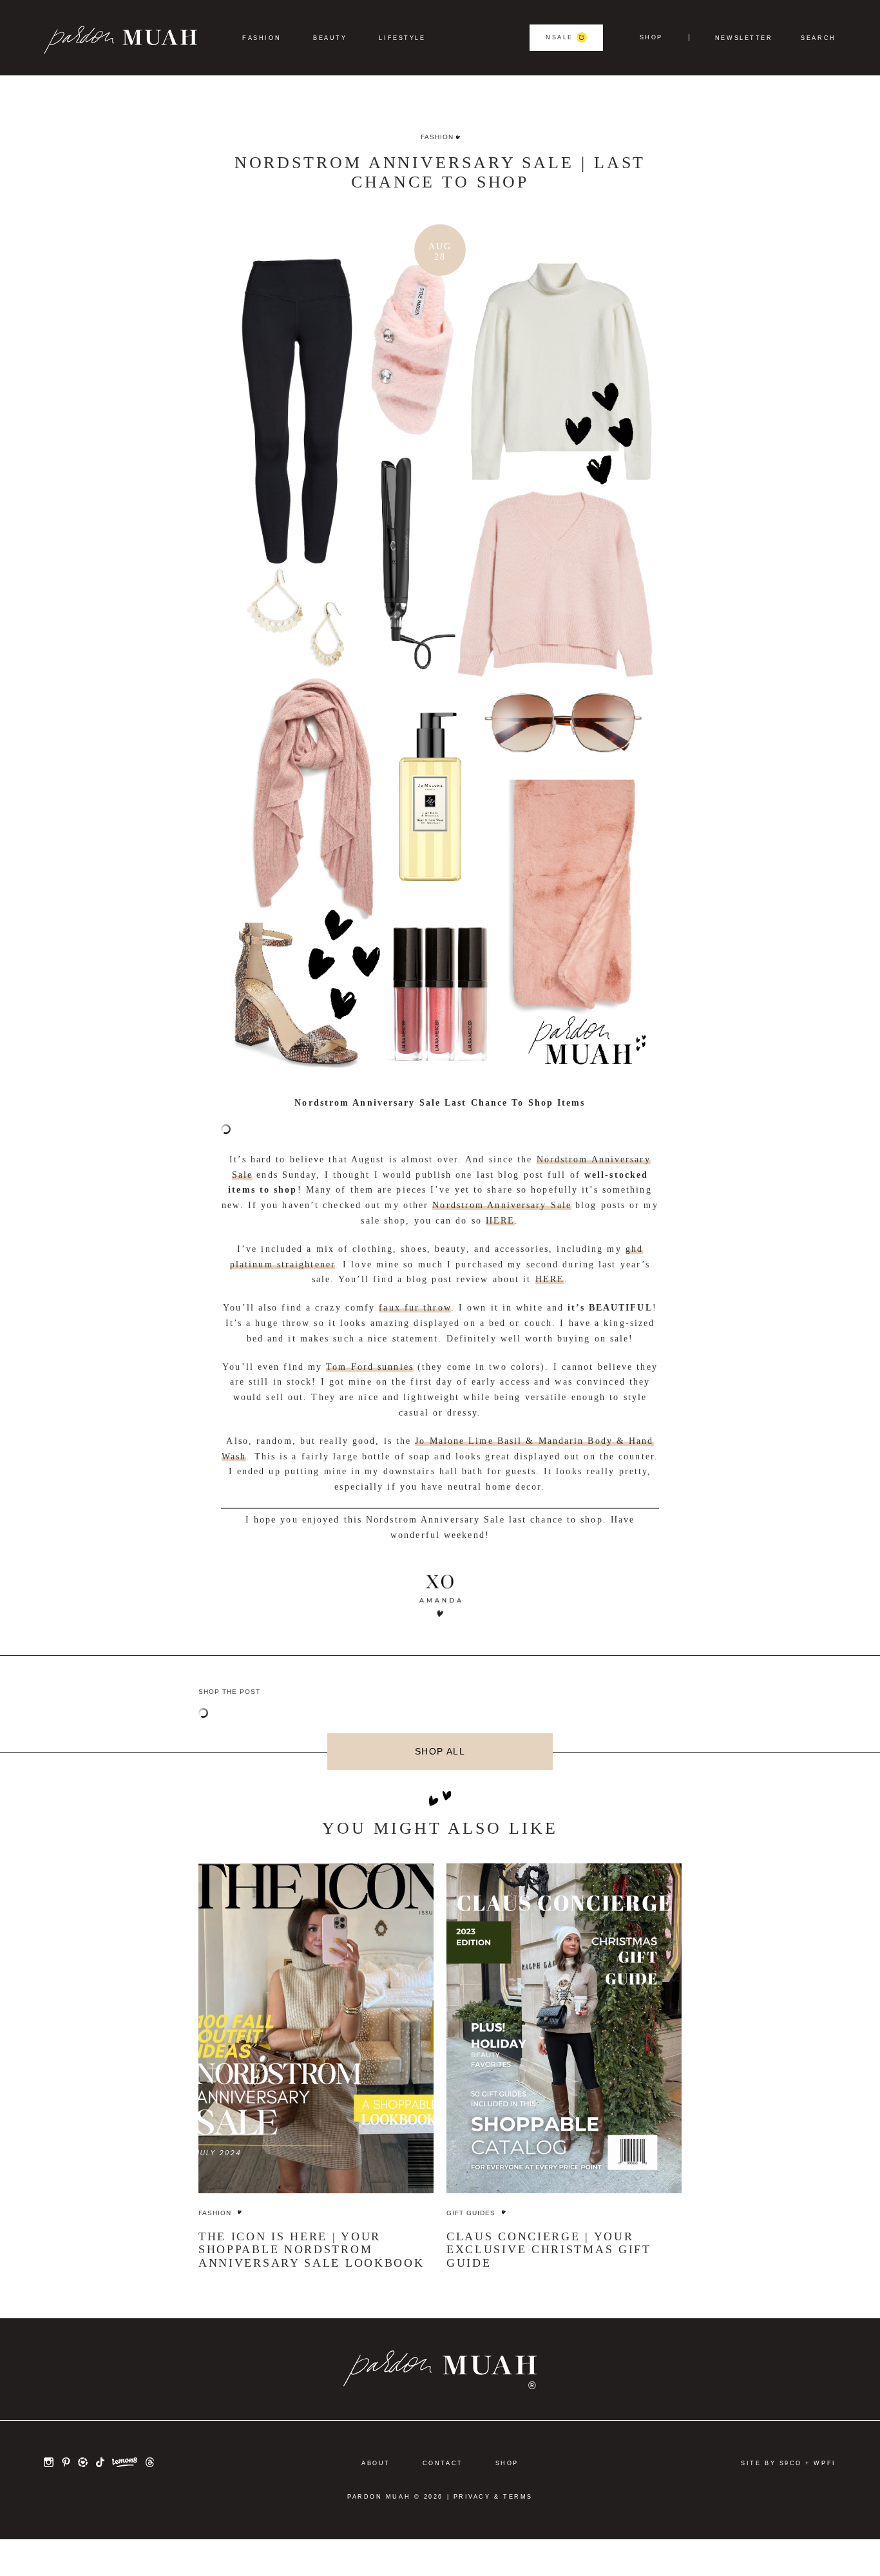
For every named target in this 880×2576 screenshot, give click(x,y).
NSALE (560, 37)
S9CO (791, 2463)
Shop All (440, 1752)
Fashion (262, 38)
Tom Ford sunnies (370, 1367)
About (376, 2463)
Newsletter (744, 38)
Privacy (472, 2497)
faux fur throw (415, 1308)
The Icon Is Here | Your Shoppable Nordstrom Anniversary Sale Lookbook (311, 2250)
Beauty (330, 38)
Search (818, 38)
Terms (518, 2497)
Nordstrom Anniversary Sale (502, 1205)
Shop (651, 38)
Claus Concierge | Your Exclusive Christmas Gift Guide (549, 2250)
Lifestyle (402, 38)
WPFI (825, 2463)
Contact (443, 2463)
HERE (500, 1221)
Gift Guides (471, 2213)
